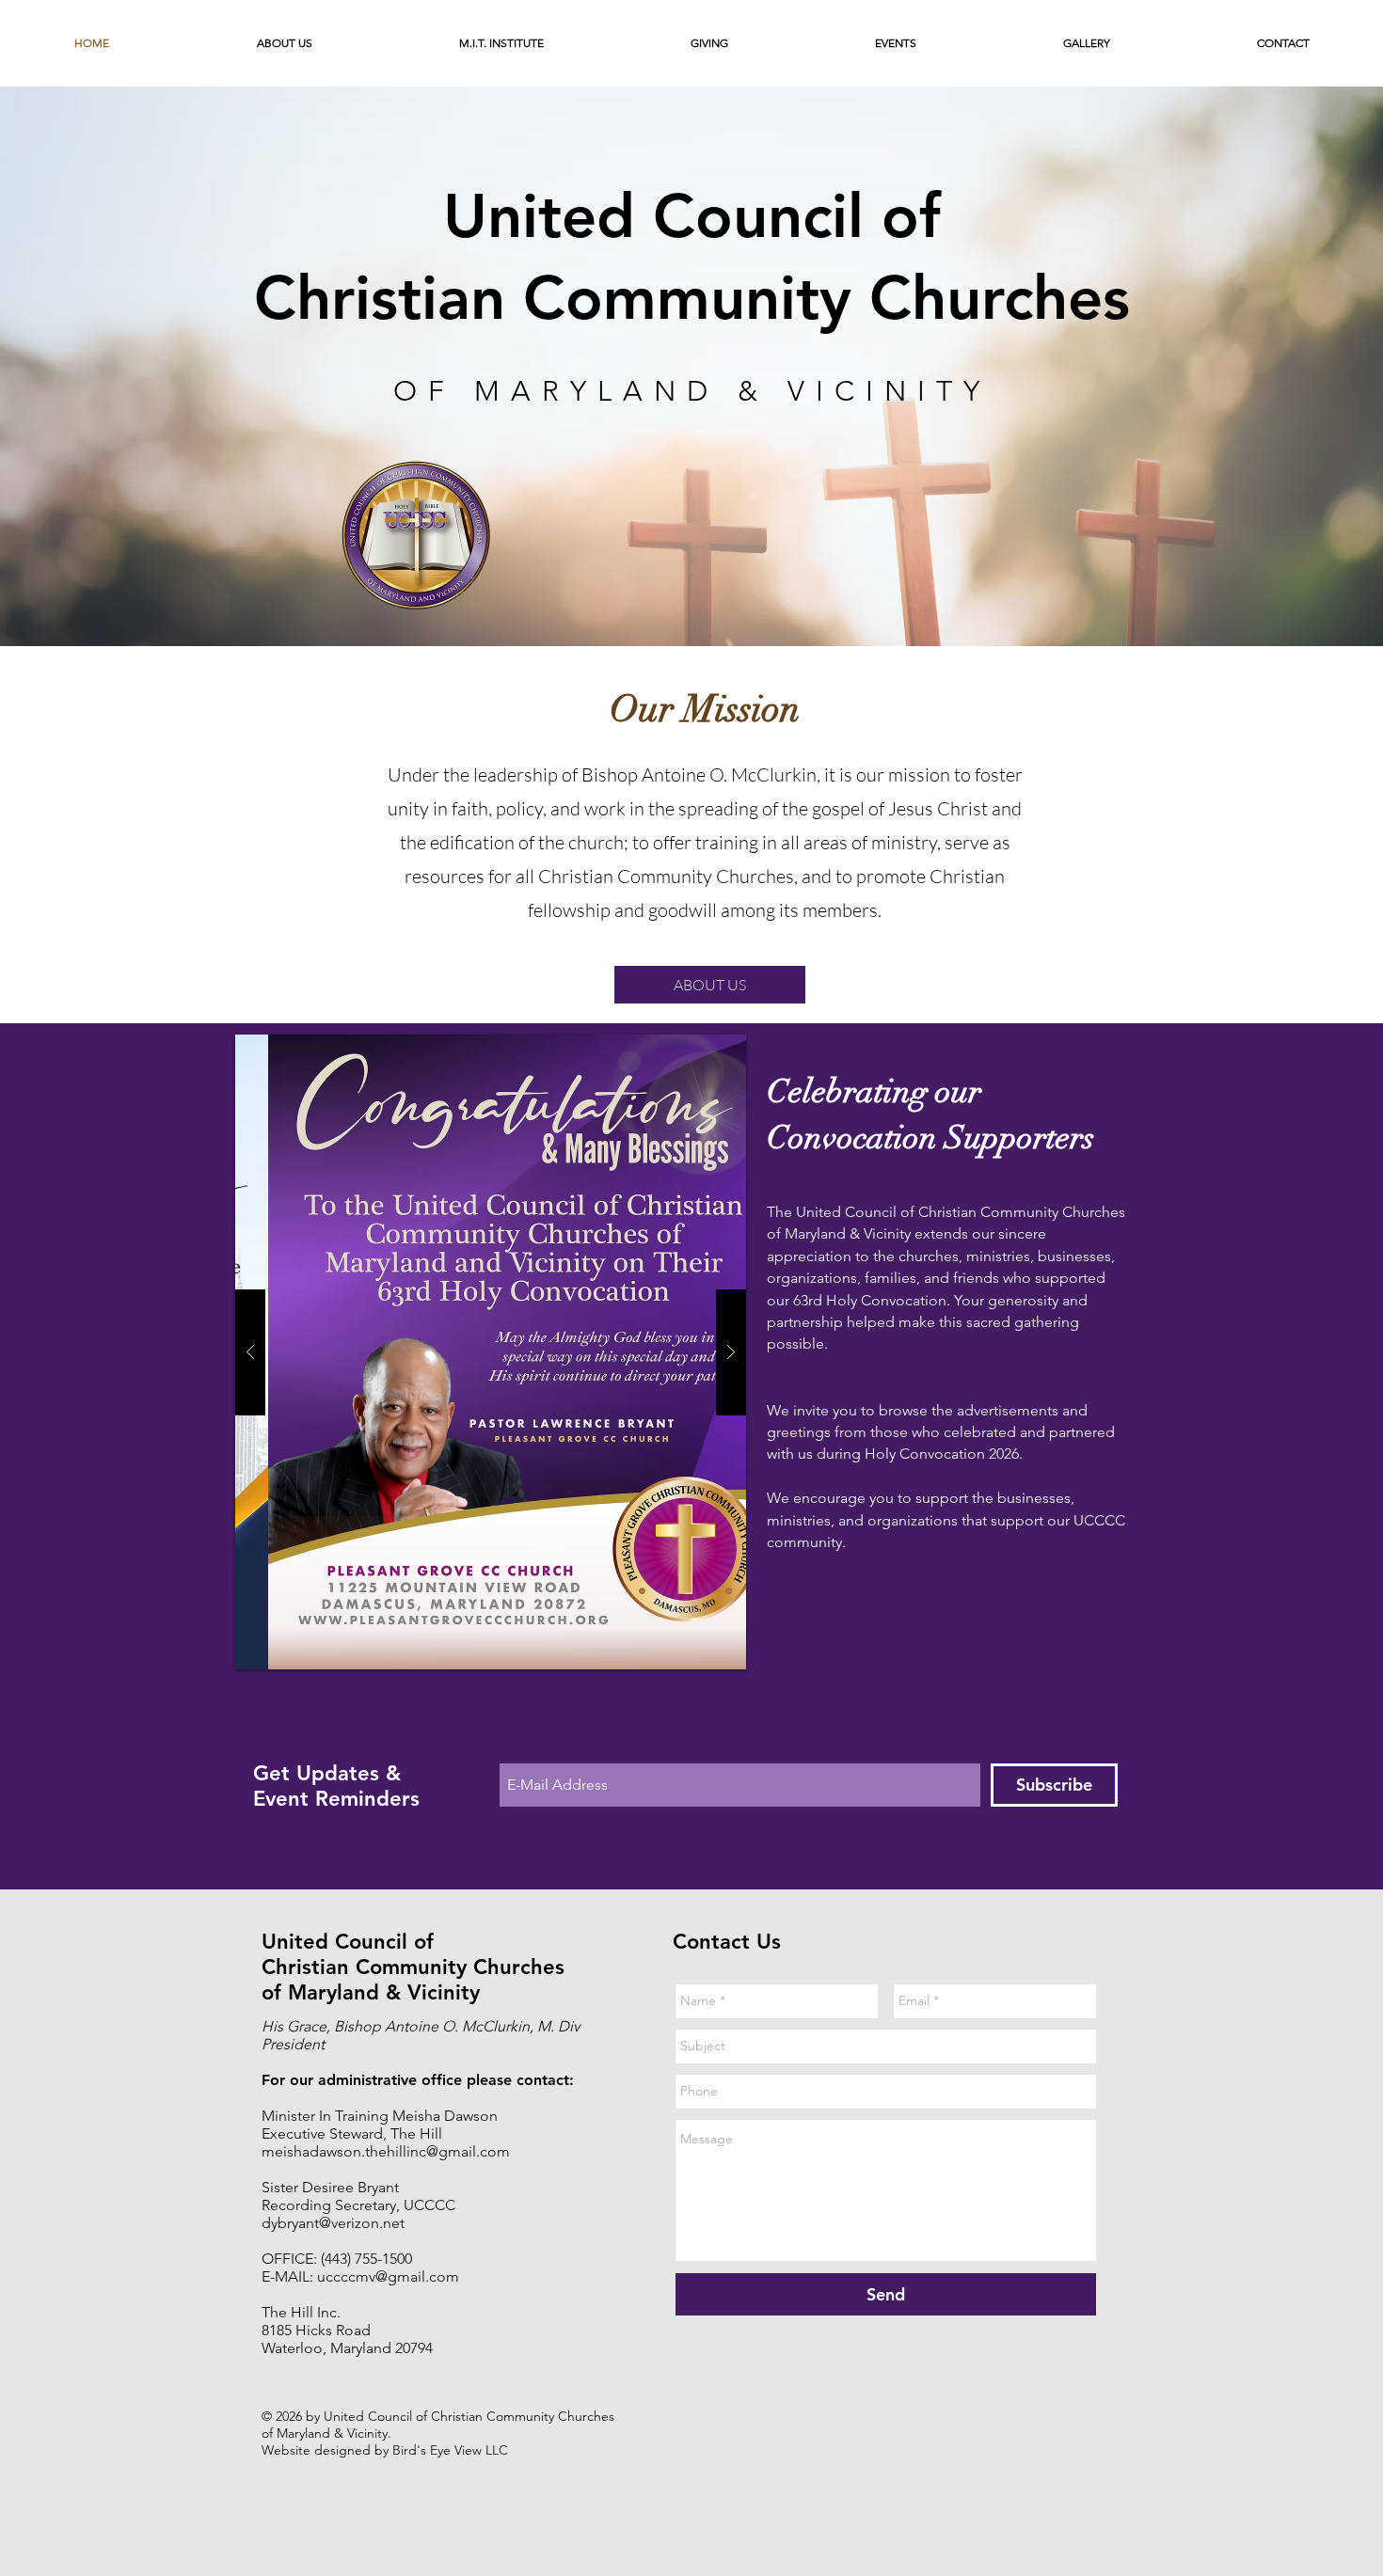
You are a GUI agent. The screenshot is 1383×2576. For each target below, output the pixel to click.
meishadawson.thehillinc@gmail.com (386, 2151)
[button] (284, 43)
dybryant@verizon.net (333, 2223)
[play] (695, 1050)
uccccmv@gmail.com (388, 2276)
